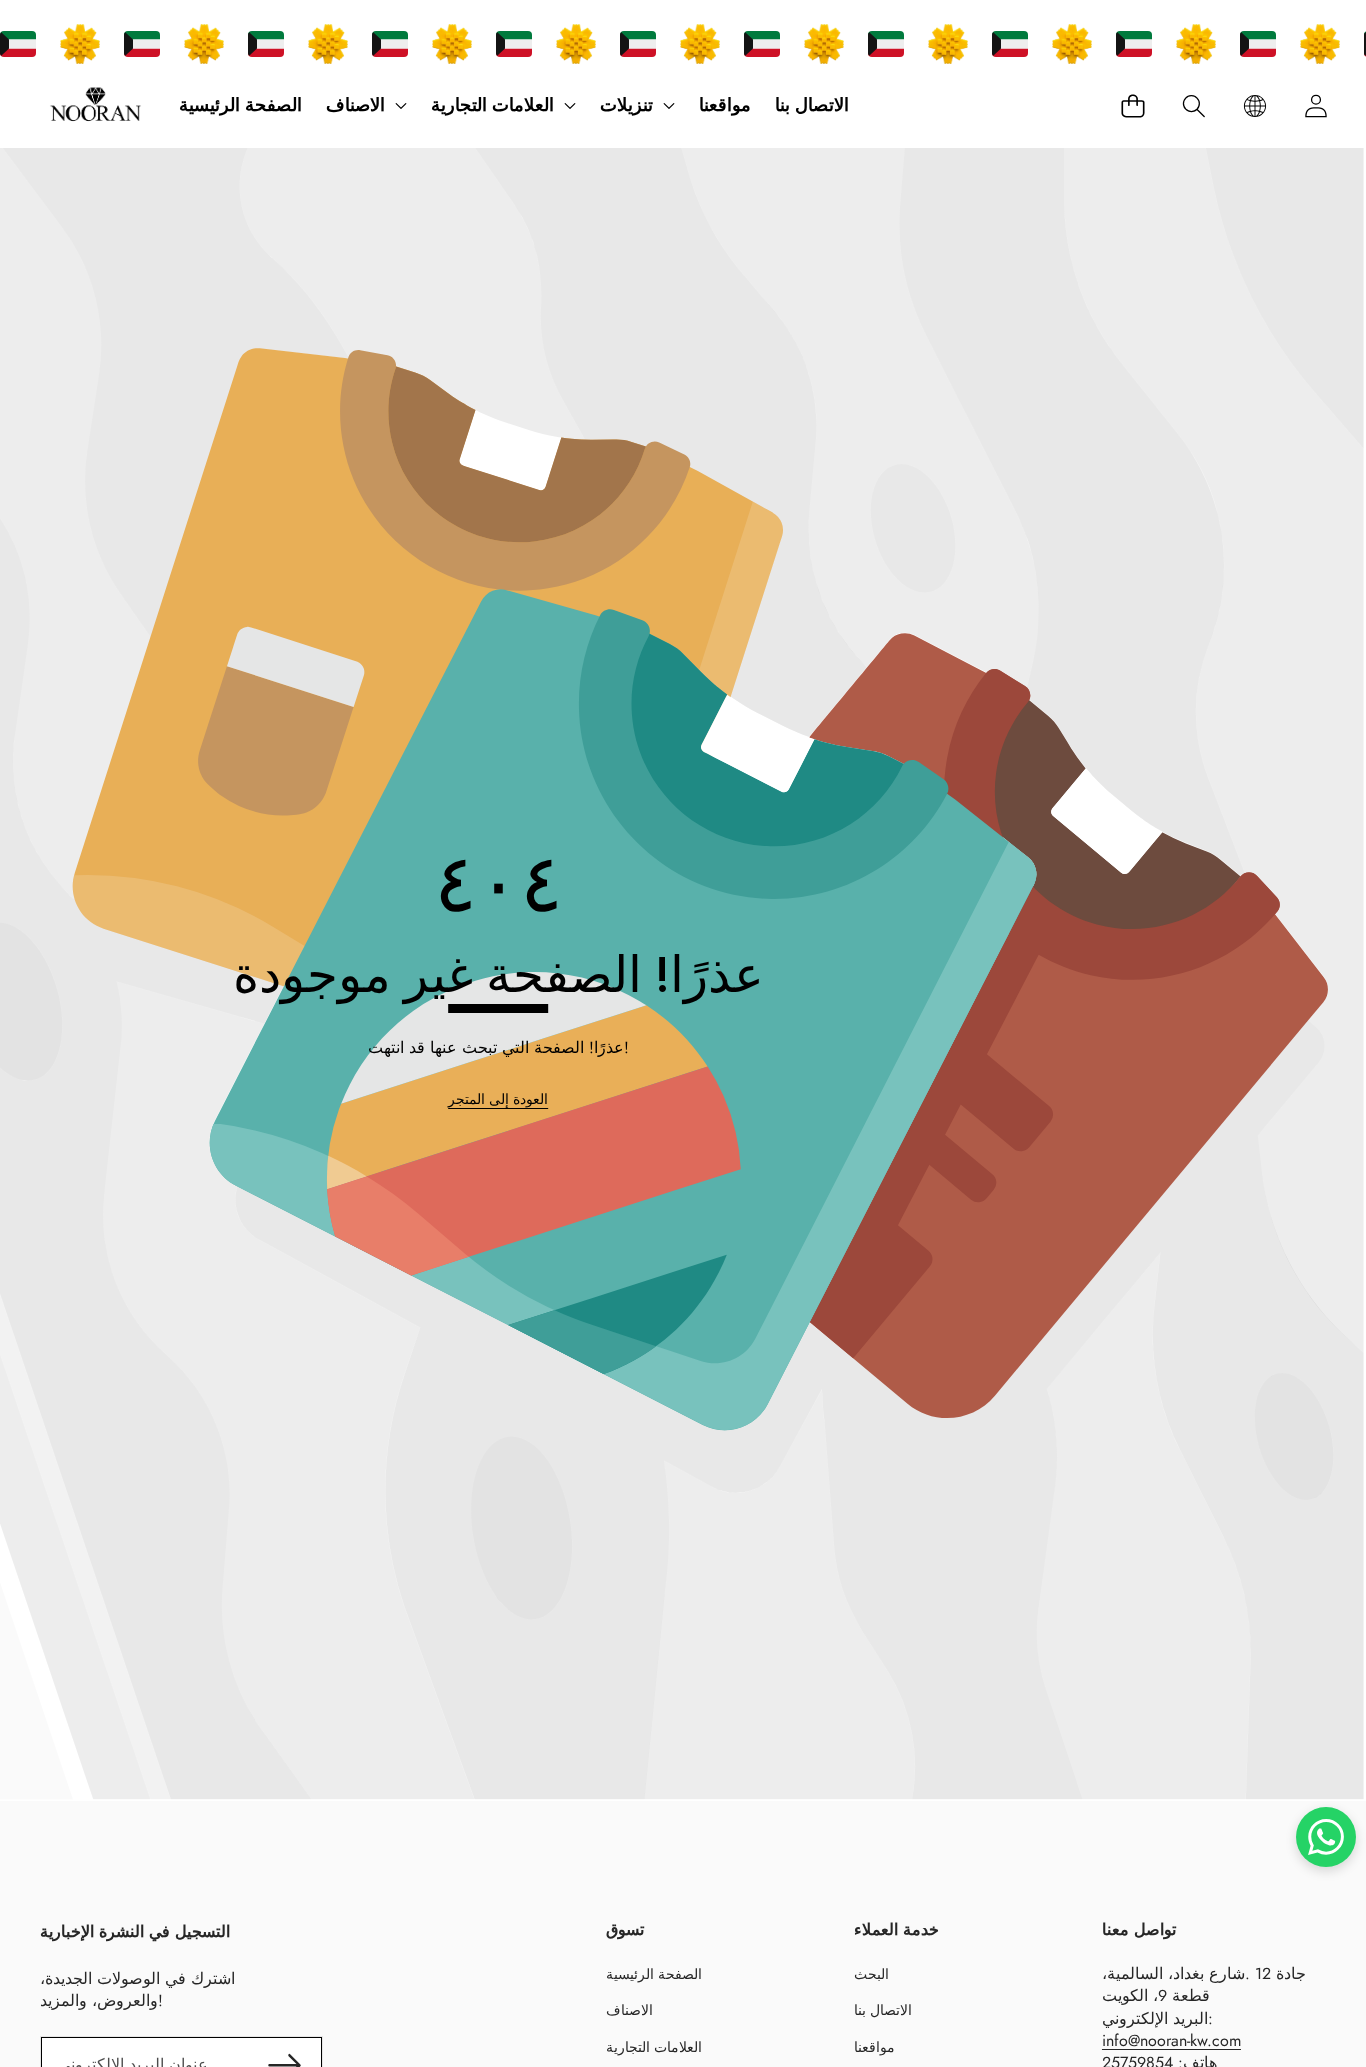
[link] (498, 1100)
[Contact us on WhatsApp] (1326, 1837)
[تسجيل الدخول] (1315, 105)
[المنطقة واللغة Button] (1254, 105)
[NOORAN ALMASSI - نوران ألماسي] (95, 106)
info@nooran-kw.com (1171, 2040)
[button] (1193, 105)
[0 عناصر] (1132, 105)
